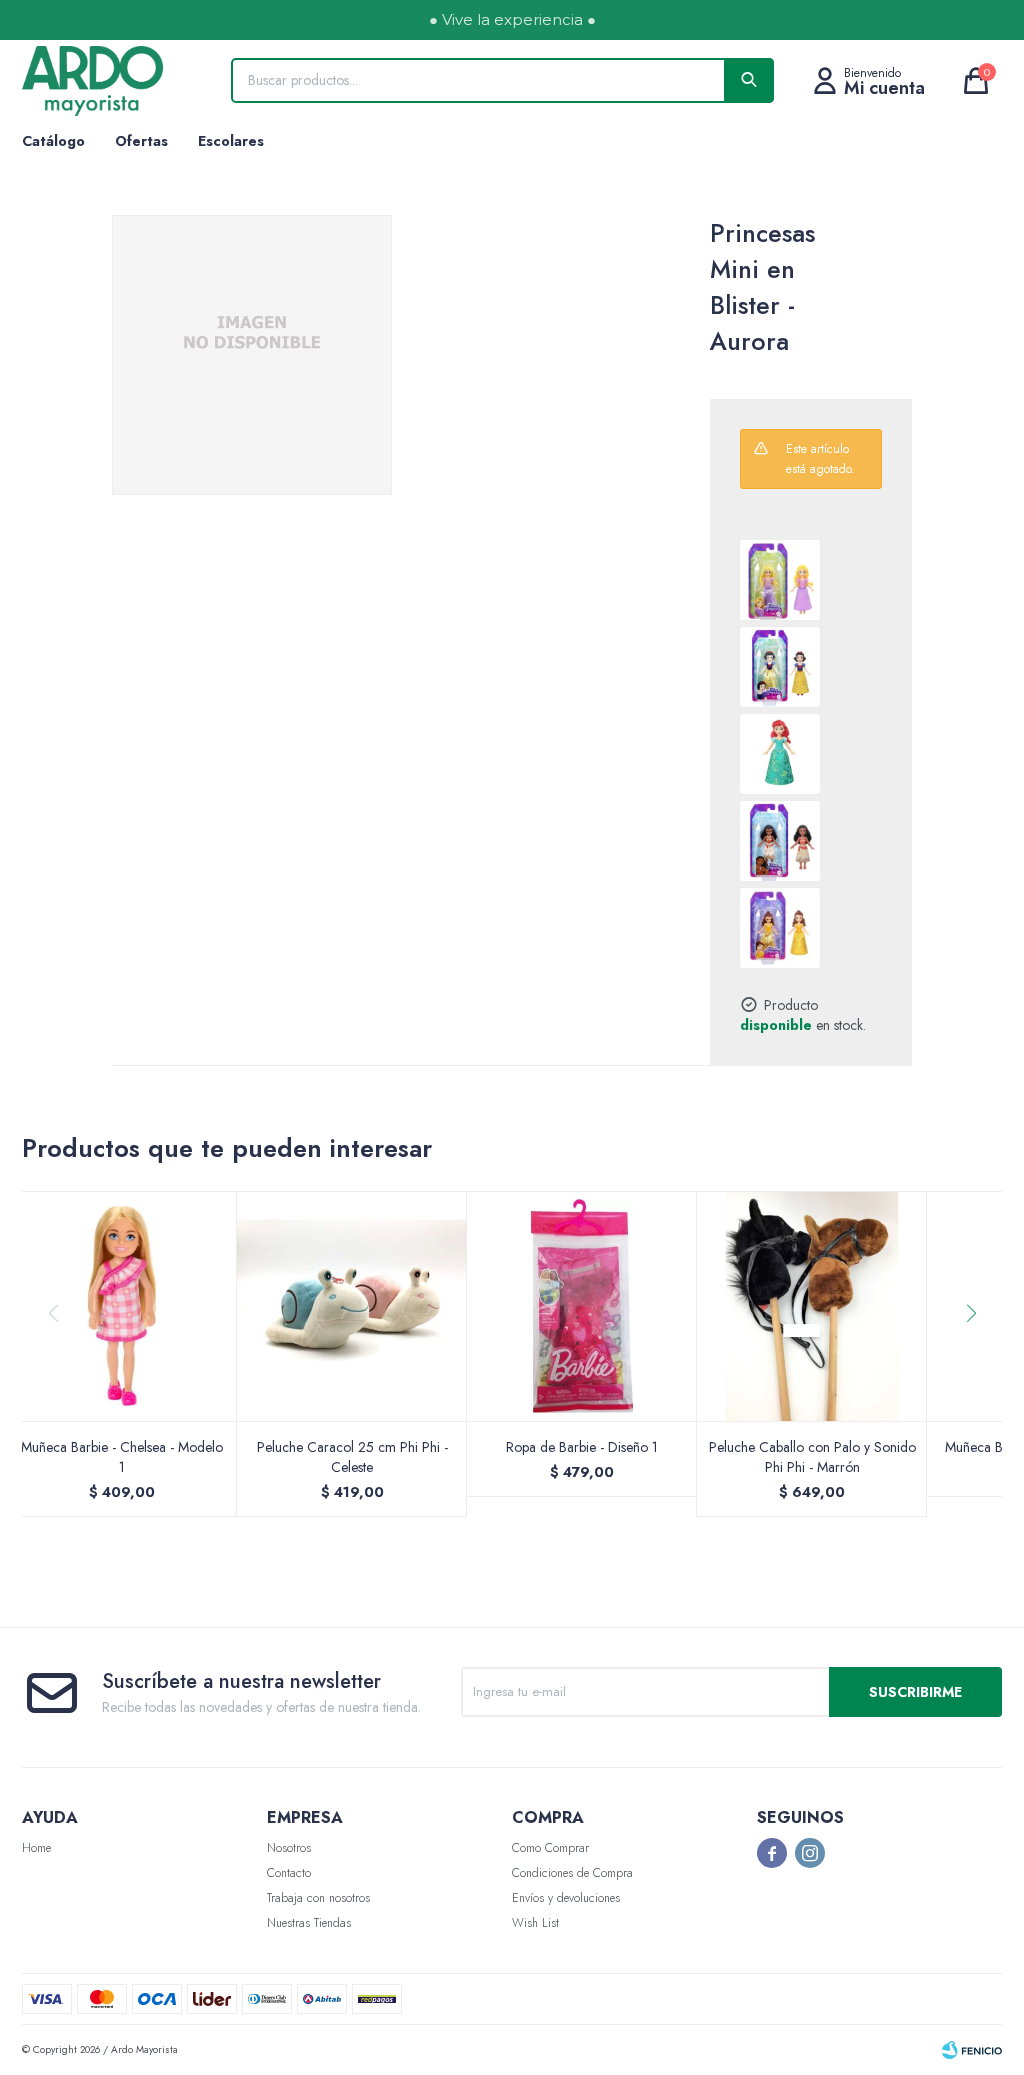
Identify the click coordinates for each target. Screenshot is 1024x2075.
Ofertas (141, 141)
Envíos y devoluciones (566, 1898)
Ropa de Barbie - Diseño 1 (582, 1447)
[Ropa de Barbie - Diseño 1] (582, 1306)
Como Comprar (550, 1848)
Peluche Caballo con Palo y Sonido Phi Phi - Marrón (812, 1457)
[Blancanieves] (780, 667)
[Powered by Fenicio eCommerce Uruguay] (972, 2050)
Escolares (231, 141)
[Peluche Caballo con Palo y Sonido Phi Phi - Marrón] (812, 1306)
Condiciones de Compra (572, 1873)
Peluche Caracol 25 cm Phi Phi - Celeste (352, 1457)
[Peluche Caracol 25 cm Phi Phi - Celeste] (352, 1306)
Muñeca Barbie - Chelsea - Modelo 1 (122, 1457)
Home (36, 1848)
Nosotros (289, 1848)
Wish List (535, 1923)
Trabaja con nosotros (318, 1898)
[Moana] (780, 841)
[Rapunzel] (780, 580)
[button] (978, 1354)
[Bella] (780, 928)
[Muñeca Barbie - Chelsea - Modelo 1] (122, 1306)
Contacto (289, 1873)
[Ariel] (780, 754)
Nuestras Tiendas (309, 1923)
